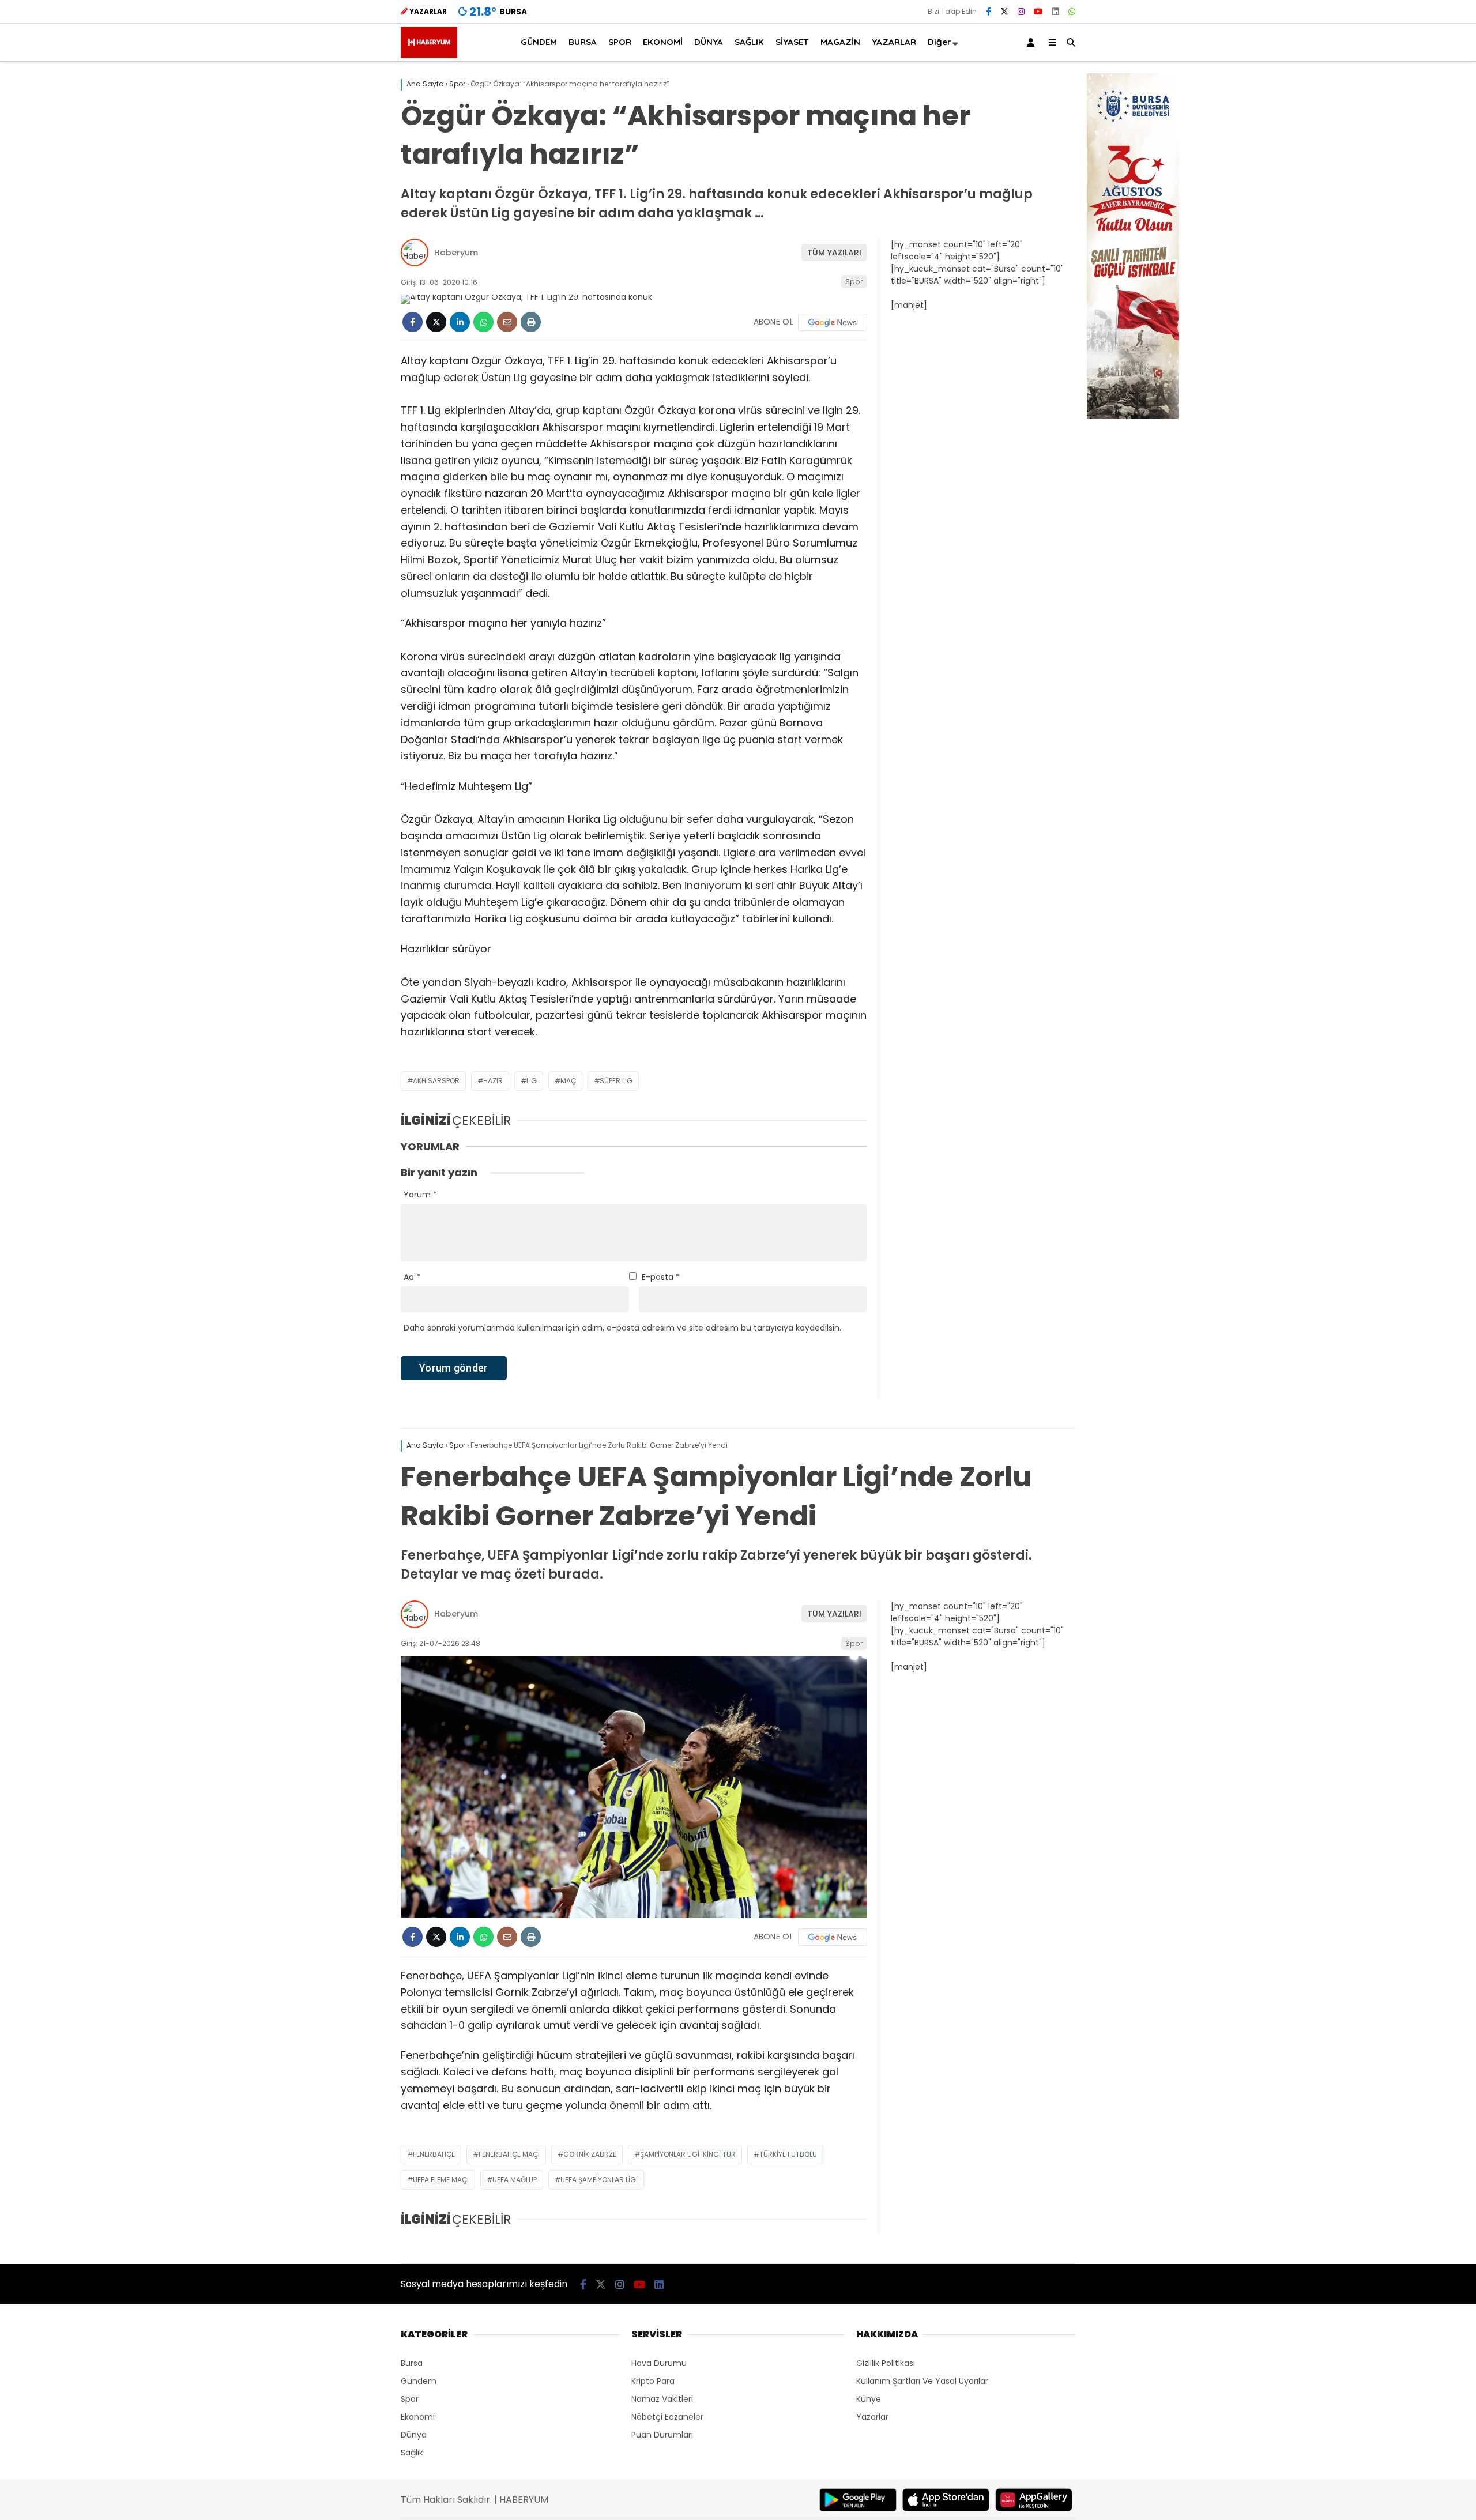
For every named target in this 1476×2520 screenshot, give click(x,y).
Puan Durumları (662, 2435)
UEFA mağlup (515, 2180)
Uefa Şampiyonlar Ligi (599, 2180)
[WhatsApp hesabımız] (1072, 12)
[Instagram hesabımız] (1021, 12)
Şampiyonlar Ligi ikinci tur (688, 2154)
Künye (869, 2399)
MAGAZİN (840, 42)
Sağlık (412, 2453)
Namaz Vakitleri (662, 2399)
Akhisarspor (436, 1081)
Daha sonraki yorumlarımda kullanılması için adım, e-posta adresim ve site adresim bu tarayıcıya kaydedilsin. (622, 1328)
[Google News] (833, 322)
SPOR (620, 42)
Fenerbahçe (434, 2154)
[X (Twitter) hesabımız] (1004, 12)
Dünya (414, 2435)
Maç (568, 1081)
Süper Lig (616, 1081)
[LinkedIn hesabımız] (1056, 12)
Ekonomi (418, 2417)
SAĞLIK (749, 42)
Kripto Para (653, 2381)
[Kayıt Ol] (1033, 42)
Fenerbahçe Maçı (509, 2154)
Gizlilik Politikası (886, 2363)
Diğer (940, 42)
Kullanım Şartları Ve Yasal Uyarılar (922, 2381)
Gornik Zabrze (590, 2154)
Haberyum (456, 253)
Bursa (412, 2363)
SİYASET (792, 42)
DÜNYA (709, 42)
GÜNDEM (539, 42)
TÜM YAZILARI (834, 253)
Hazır (493, 1081)
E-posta (661, 1277)
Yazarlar (872, 2417)
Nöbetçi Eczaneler (667, 2417)
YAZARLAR (894, 42)
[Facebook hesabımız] (989, 12)
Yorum (420, 1195)
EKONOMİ (663, 42)
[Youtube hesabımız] (1038, 12)
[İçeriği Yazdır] (531, 322)
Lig (532, 1081)
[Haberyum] (429, 55)
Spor (854, 282)
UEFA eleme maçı (441, 2180)
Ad (412, 1277)
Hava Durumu (659, 2363)
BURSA (583, 42)
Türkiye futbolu (788, 2154)
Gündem (419, 2381)
